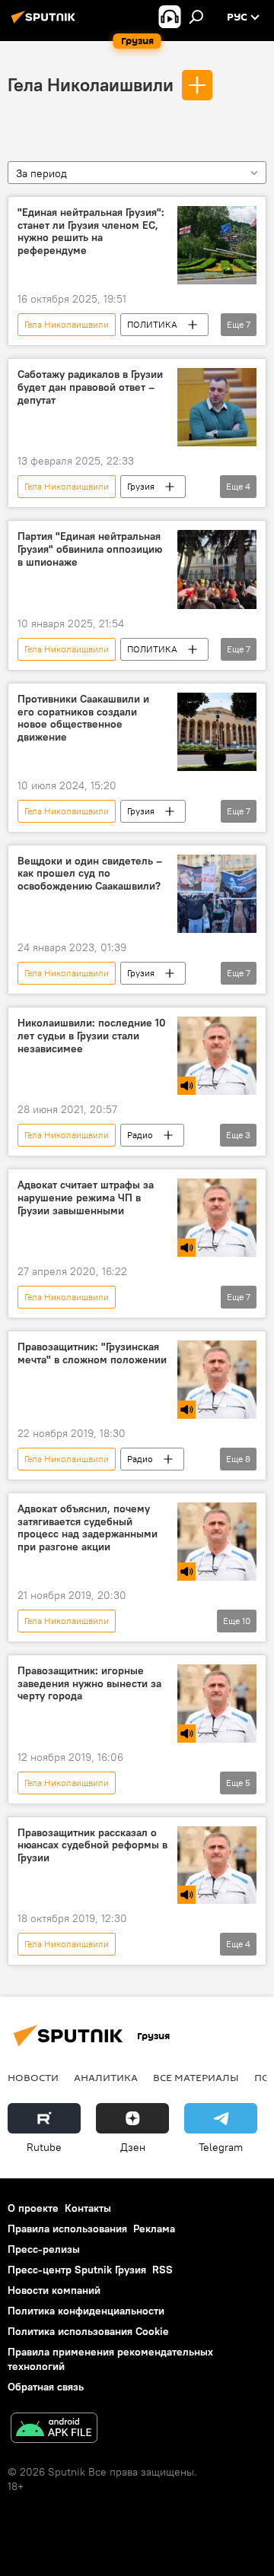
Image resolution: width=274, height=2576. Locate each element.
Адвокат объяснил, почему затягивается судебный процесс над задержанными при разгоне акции (88, 1528)
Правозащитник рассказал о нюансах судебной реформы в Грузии (92, 1846)
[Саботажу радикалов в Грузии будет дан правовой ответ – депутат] (217, 407)
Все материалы (196, 2077)
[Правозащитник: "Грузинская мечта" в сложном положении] (217, 1380)
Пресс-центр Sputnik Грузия (77, 2270)
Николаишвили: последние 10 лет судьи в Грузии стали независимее (92, 1036)
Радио (140, 1135)
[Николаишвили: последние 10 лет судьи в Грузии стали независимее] (217, 1056)
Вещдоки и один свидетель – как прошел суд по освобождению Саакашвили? (90, 874)
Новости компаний (54, 2290)
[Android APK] (54, 2430)
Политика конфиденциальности (86, 2311)
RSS (162, 2270)
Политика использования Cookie (88, 2331)
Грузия (141, 486)
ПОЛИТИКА (152, 324)
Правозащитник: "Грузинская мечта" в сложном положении (92, 1353)
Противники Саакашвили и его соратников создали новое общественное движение (83, 718)
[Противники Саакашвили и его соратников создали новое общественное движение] (217, 732)
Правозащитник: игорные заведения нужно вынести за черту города (89, 1684)
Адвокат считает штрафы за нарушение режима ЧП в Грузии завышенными (86, 1198)
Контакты (88, 2208)
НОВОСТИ (33, 2077)
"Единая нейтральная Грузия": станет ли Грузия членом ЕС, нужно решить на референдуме (91, 232)
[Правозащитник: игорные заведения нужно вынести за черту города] (217, 1704)
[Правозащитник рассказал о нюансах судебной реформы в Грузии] (217, 1865)
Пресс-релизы (44, 2249)
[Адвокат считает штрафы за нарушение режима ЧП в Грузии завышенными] (217, 1218)
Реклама (154, 2229)
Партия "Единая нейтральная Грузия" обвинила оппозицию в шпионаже (90, 549)
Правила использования (67, 2229)
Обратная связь (46, 2387)
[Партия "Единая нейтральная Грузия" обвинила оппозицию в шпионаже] (217, 569)
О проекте (33, 2208)
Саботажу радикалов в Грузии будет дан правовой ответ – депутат (90, 387)
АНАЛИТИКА (106, 2077)
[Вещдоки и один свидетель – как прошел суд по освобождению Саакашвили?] (217, 894)
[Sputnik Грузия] (46, 23)
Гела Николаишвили (91, 84)
